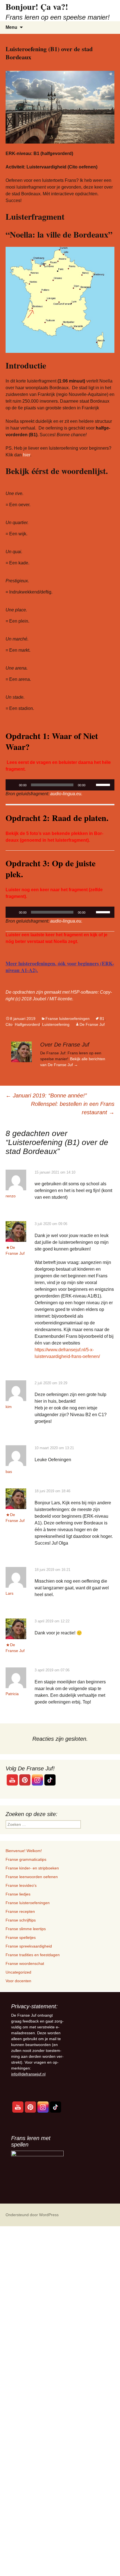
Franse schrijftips (21, 1920)
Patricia (12, 1694)
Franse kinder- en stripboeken (32, 1868)
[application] (60, 785)
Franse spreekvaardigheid (29, 1946)
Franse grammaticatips (26, 1859)
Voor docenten (18, 1981)
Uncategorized (18, 1972)
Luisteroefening (56, 1024)
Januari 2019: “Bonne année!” (46, 1095)
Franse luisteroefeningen (68, 1019)
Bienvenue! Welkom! (24, 1851)
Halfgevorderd (27, 1024)
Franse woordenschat (25, 1963)
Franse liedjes (18, 1894)
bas (9, 1472)
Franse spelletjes (21, 1937)
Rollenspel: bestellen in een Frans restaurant (73, 1108)
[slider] (104, 784)
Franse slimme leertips (26, 1929)
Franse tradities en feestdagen (33, 1955)
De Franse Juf (92, 1024)
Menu (11, 27)
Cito (9, 1024)
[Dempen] (92, 785)
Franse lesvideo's (21, 1885)
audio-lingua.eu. (66, 794)
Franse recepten (20, 1911)
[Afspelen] (13, 785)
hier (26, 455)
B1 (102, 1019)
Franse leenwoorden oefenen (32, 1877)
